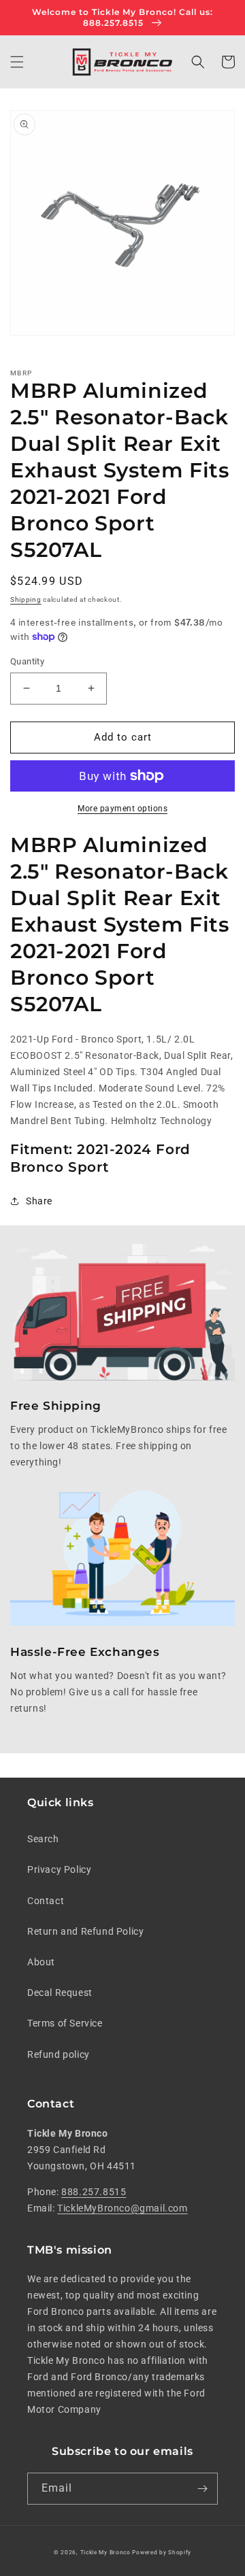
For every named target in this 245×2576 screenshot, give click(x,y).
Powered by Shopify (162, 2552)
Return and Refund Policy (85, 1931)
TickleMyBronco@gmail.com (122, 2208)
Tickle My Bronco (105, 2552)
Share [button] (39, 1201)
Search (43, 1839)
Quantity (27, 661)
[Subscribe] (202, 2489)
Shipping (26, 599)
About (41, 1962)
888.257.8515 (94, 2192)
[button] (17, 62)
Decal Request (60, 1993)
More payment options (122, 809)
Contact (46, 1901)
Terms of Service (65, 2023)
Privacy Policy (59, 1869)
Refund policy (59, 2054)
